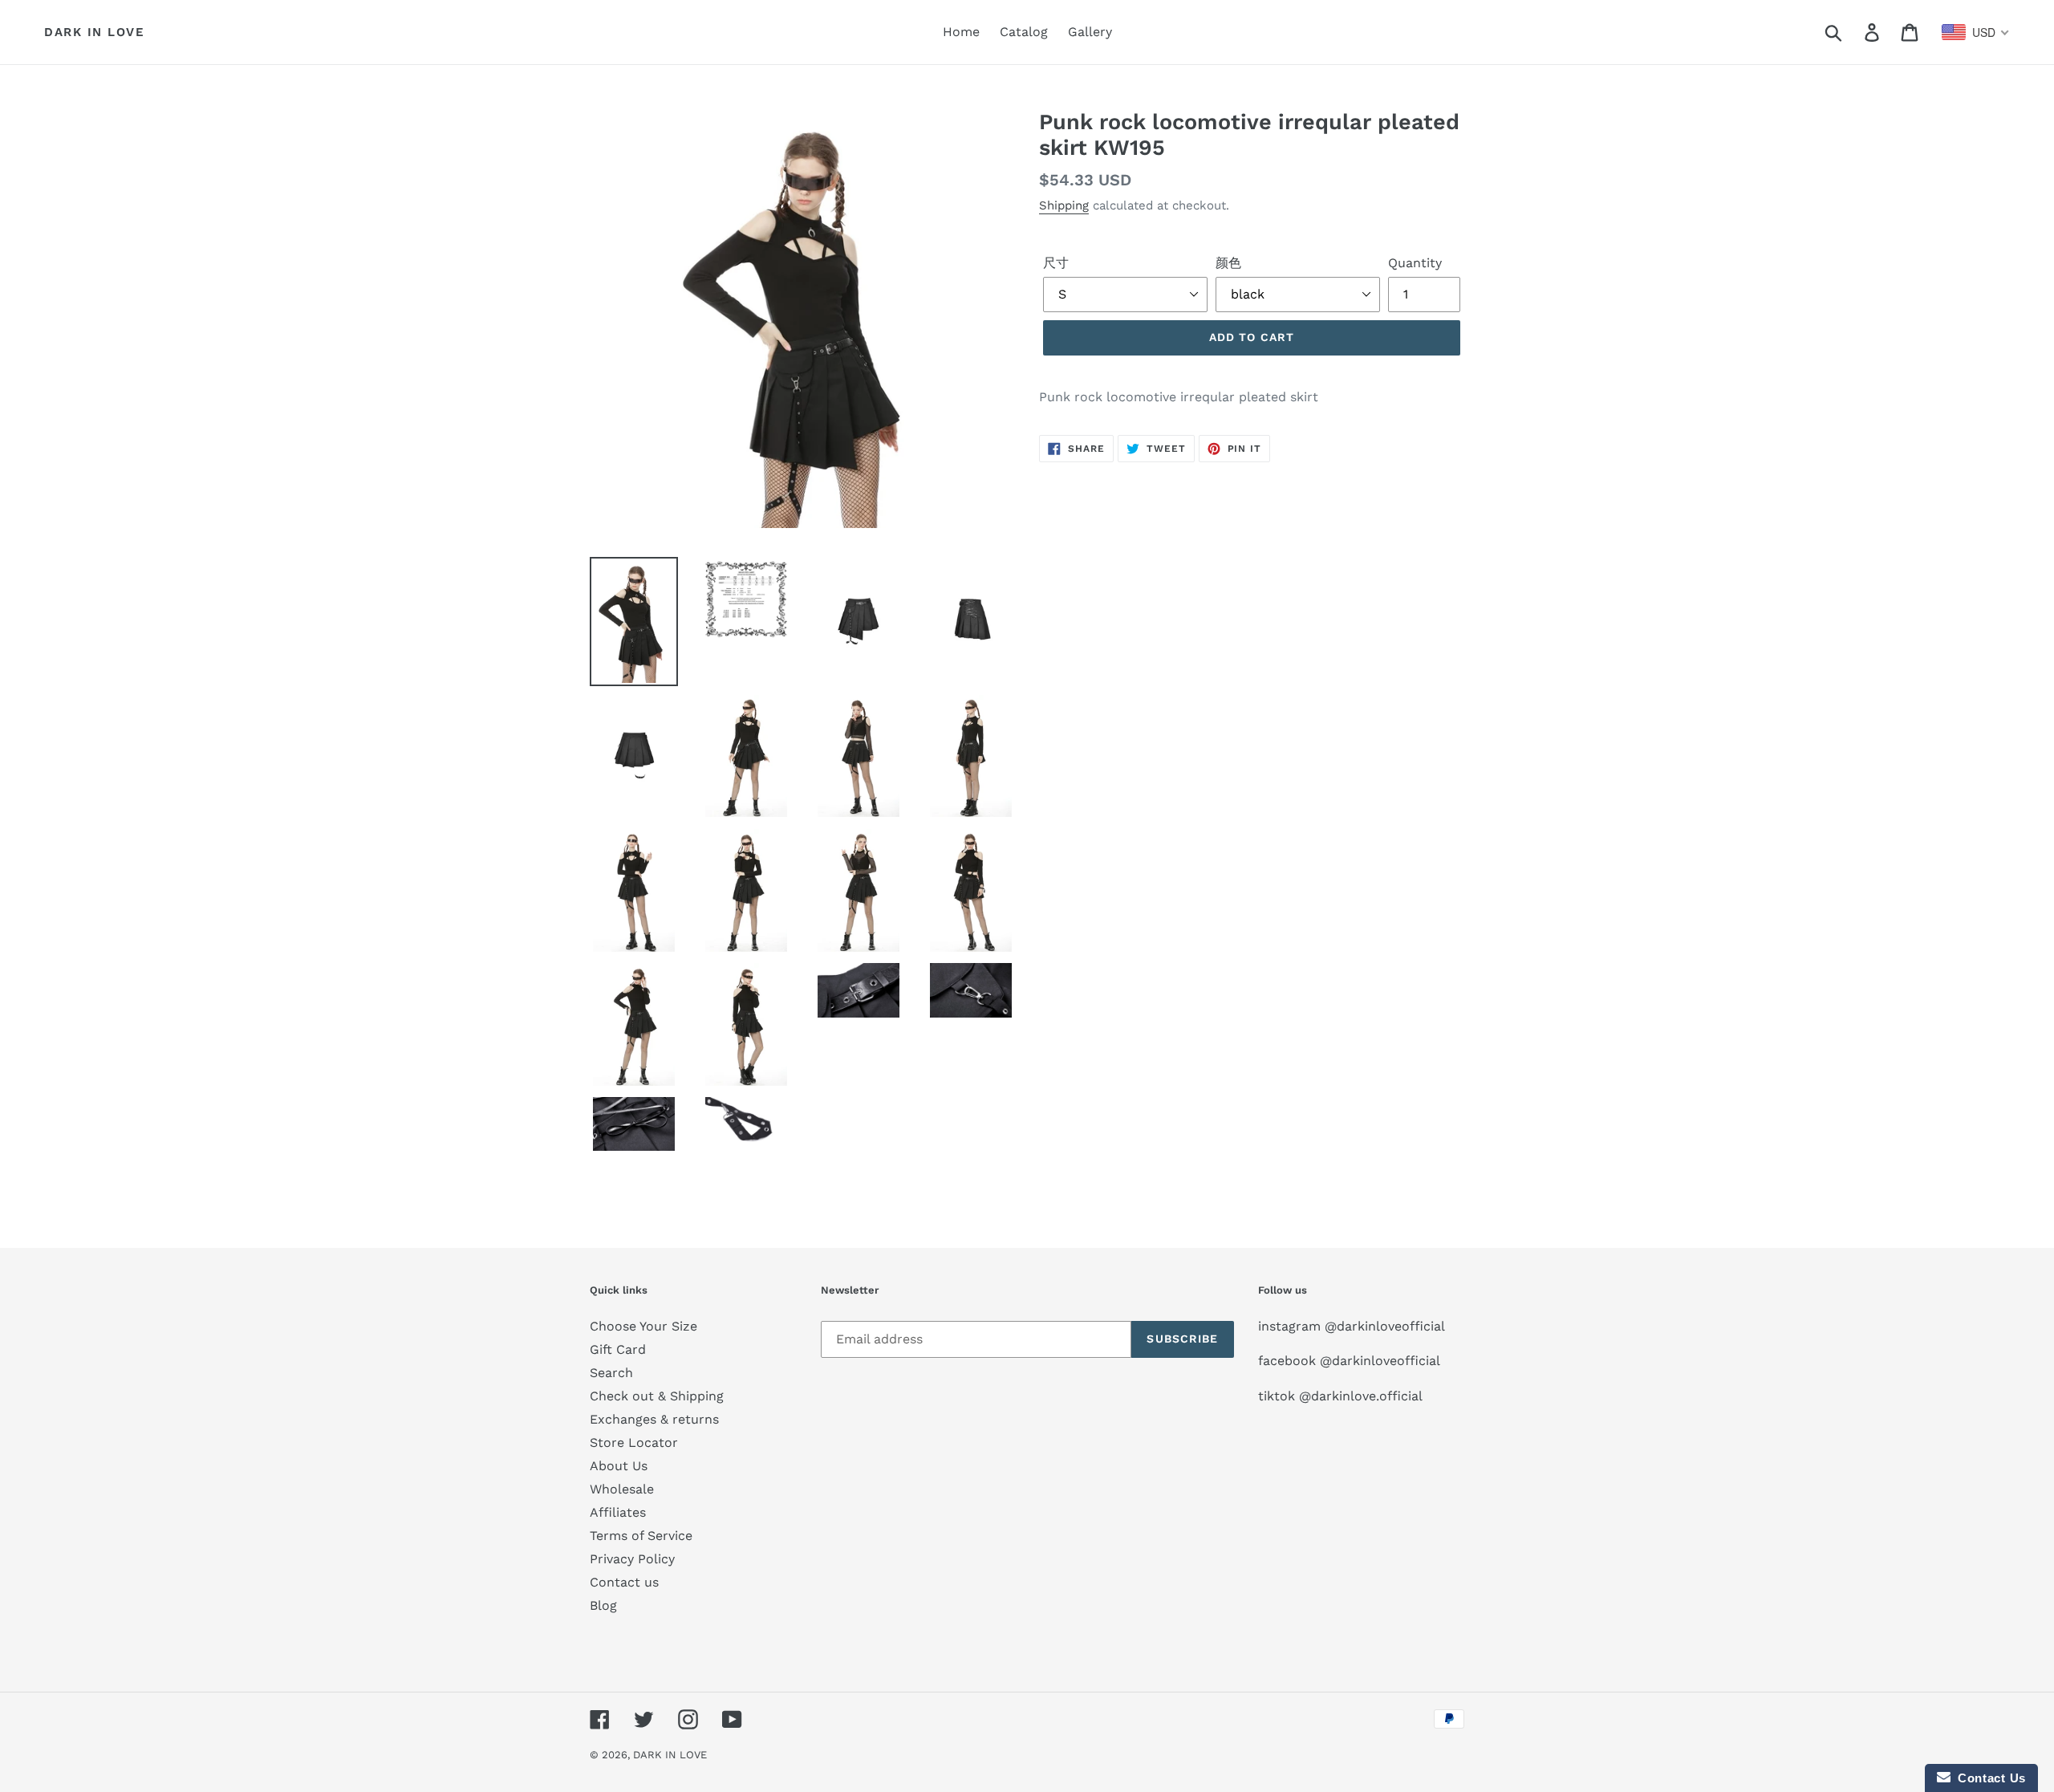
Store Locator (634, 1443)
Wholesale (622, 1489)
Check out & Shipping (657, 1396)
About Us (619, 1466)
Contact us (624, 1582)
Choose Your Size (643, 1326)
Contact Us (1988, 1778)
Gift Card (618, 1349)
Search (611, 1373)
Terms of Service (641, 1536)
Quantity (1415, 263)
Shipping (1064, 205)
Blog (603, 1605)
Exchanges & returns (654, 1419)
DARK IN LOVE (94, 32)
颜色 (1228, 263)
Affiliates (618, 1512)
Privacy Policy (632, 1559)
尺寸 (1056, 263)
